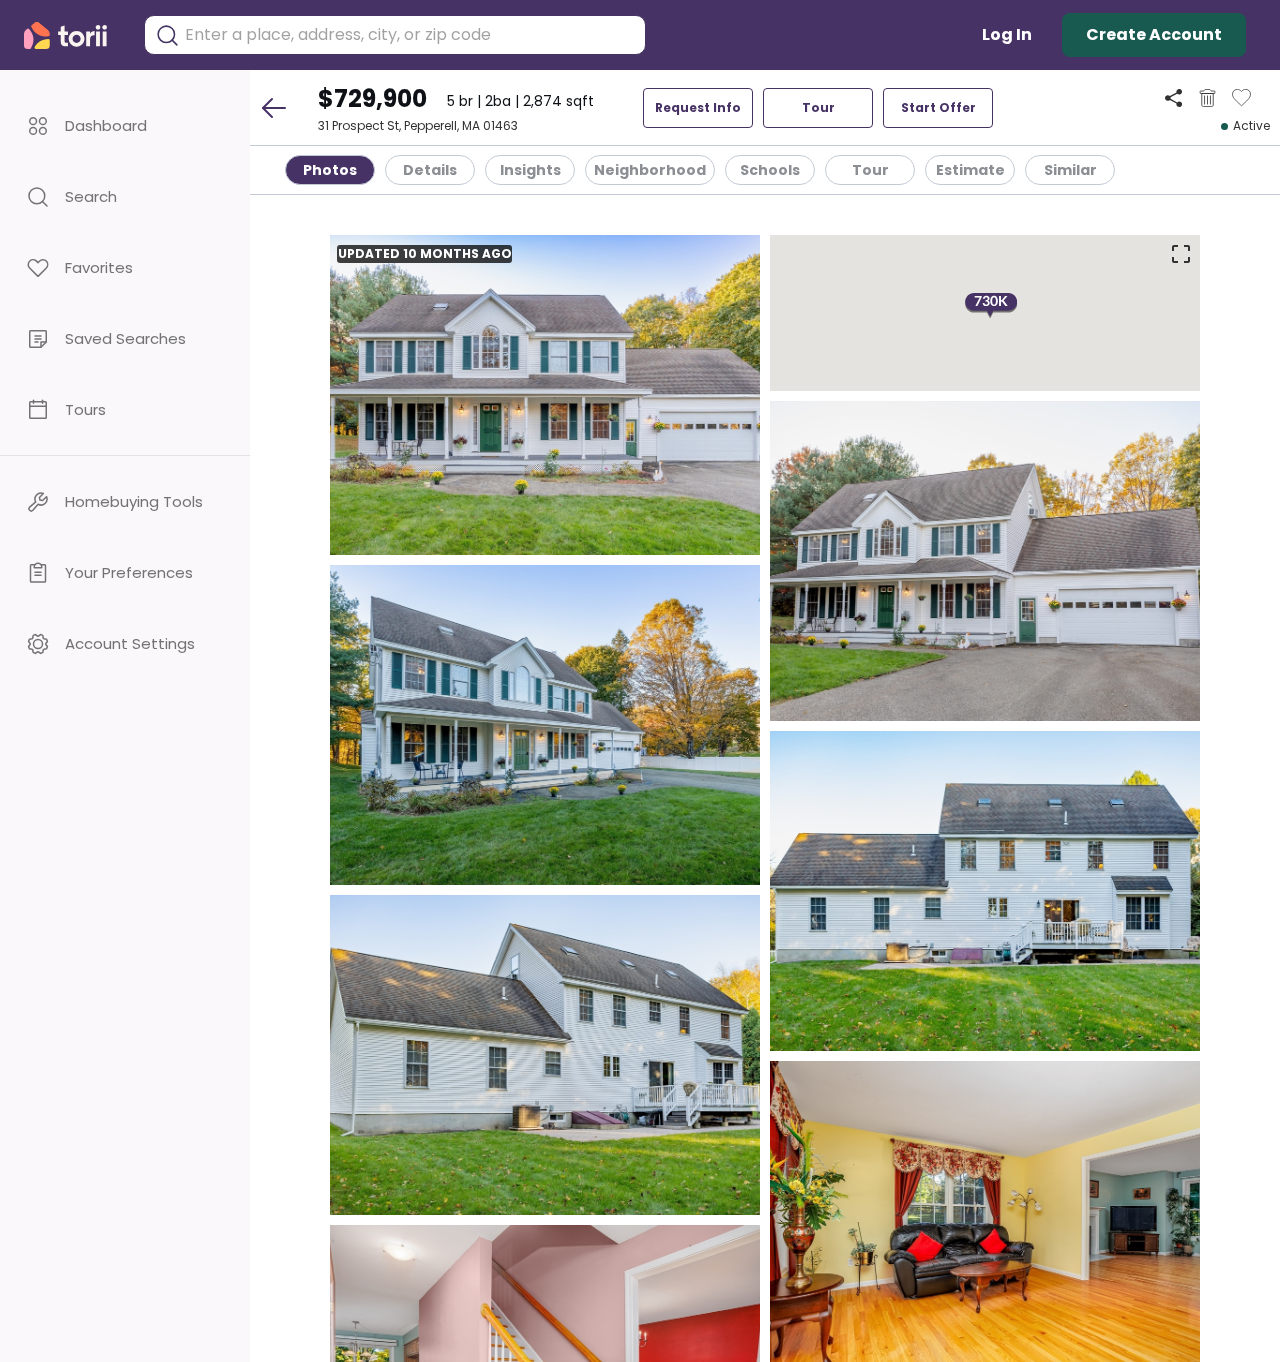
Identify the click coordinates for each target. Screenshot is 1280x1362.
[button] (125, 125)
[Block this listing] (1207, 98)
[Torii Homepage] (74, 35)
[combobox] (410, 35)
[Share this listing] (1173, 97)
